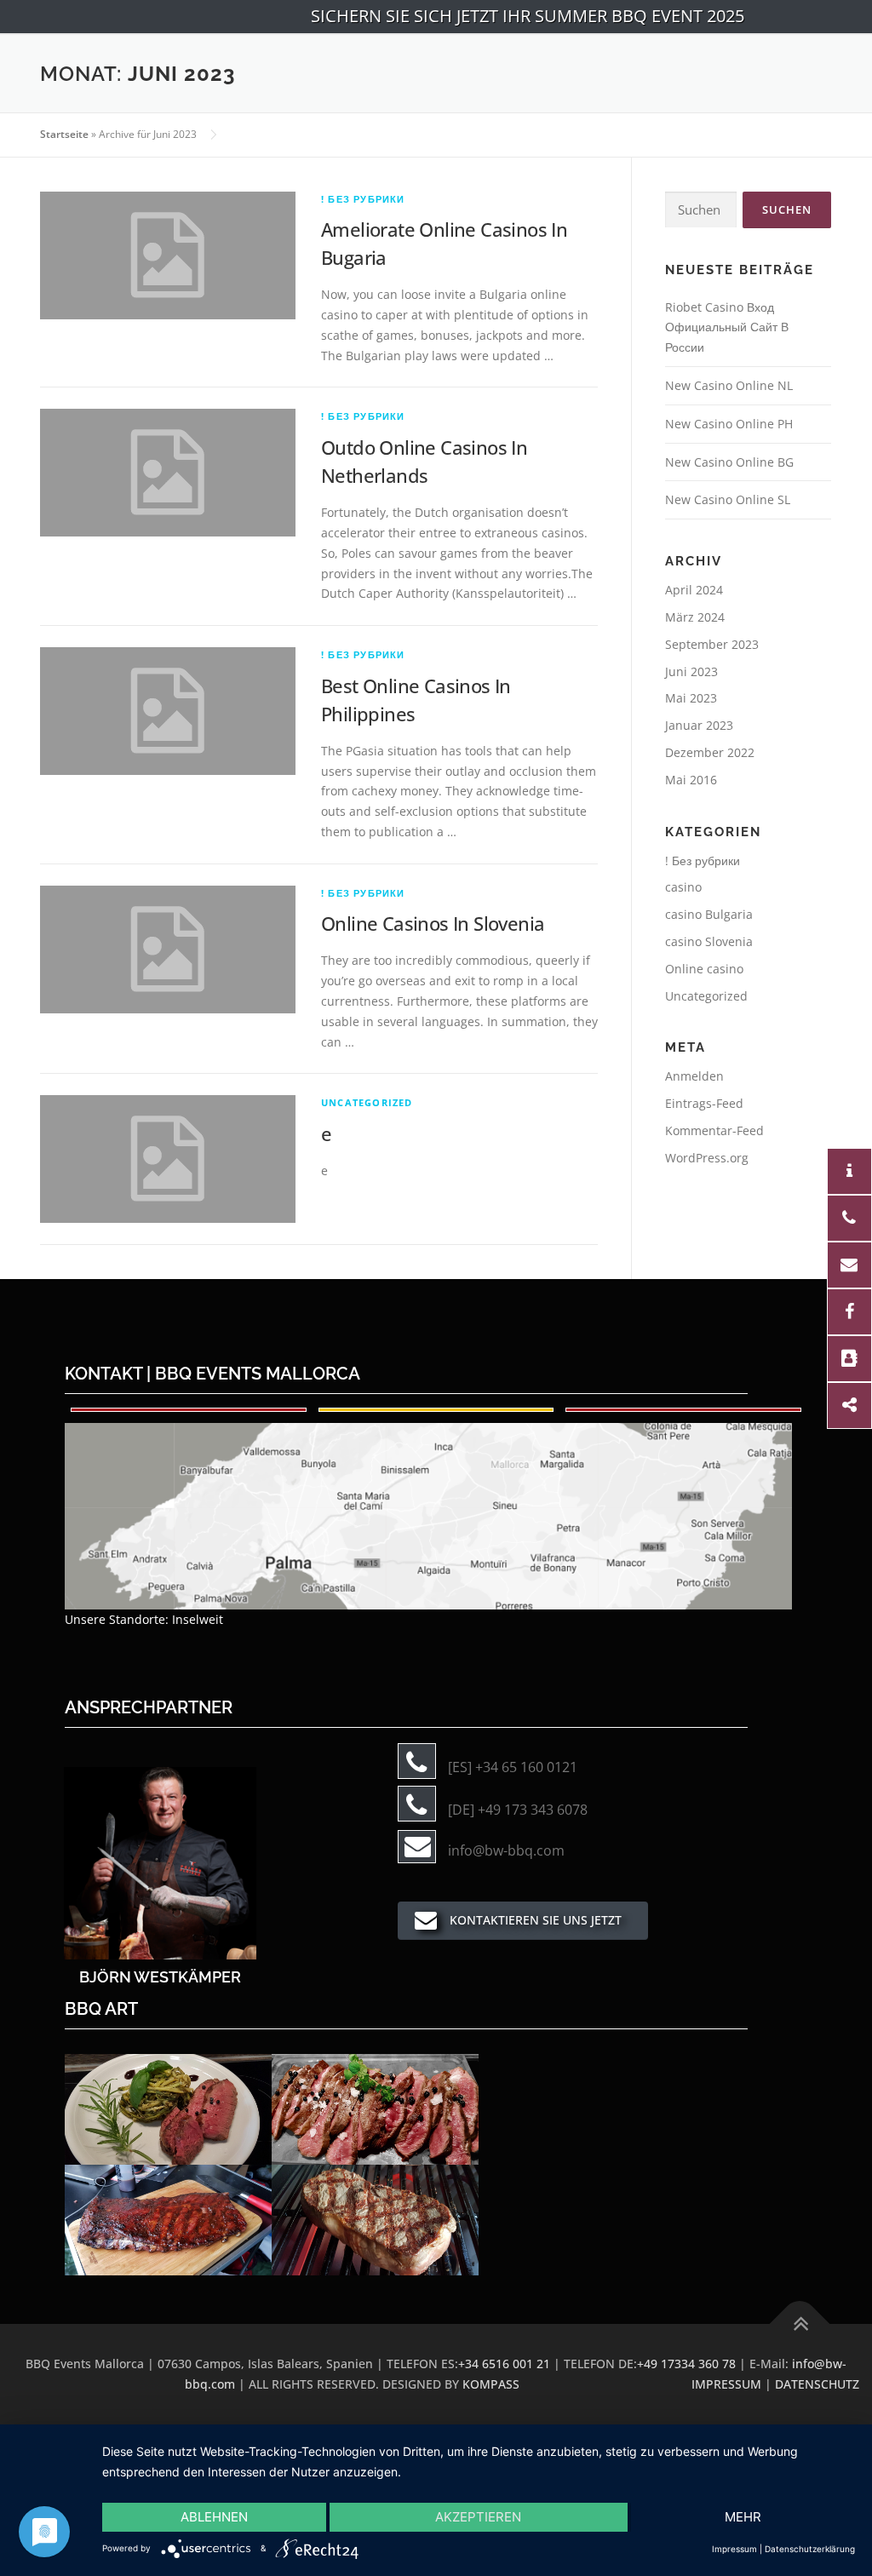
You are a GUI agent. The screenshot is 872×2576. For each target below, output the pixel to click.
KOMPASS (491, 2384)
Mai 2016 (691, 780)
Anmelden (694, 1076)
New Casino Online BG (729, 462)
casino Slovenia (709, 941)
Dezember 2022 (710, 752)
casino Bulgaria (709, 914)
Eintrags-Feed (704, 1103)
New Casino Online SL (728, 499)
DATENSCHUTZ (817, 2384)
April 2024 (694, 590)
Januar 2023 (699, 725)
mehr (743, 2517)
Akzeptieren (478, 2517)
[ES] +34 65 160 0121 (513, 1767)
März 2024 (695, 617)
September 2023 (712, 644)
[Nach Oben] (800, 2324)
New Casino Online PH (729, 424)
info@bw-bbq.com (506, 1850)
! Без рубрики (363, 199)
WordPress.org (707, 1158)
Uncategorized (367, 1102)
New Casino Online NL (729, 385)
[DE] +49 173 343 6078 (518, 1810)
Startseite (64, 134)
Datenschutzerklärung (810, 2549)
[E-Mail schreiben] (160, 1862)
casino (683, 887)
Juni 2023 (691, 671)
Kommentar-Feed (714, 1130)
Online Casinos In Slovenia (433, 923)
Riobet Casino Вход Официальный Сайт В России (727, 327)
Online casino (704, 969)
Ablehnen (214, 2517)
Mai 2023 (691, 698)
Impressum (734, 2549)
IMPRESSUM (726, 2384)
